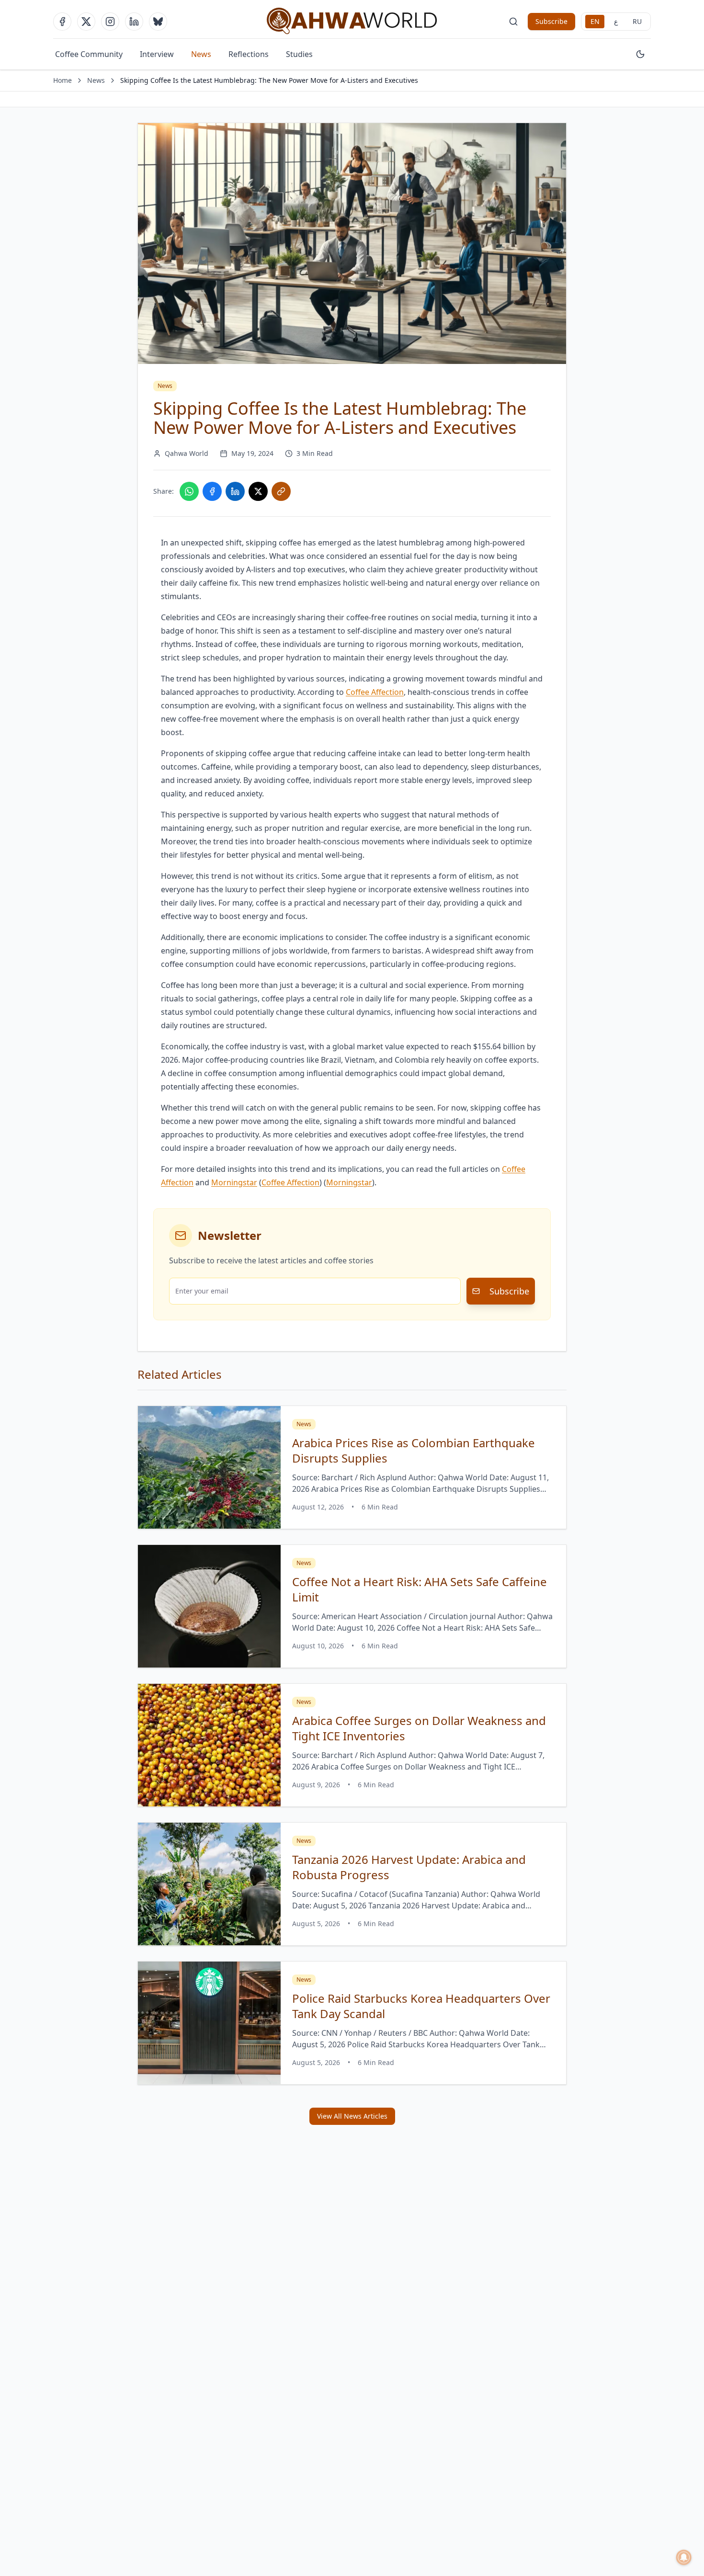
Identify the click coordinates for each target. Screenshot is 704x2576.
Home (62, 80)
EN (595, 21)
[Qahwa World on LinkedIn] (134, 22)
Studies (299, 54)
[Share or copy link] (281, 491)
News (201, 54)
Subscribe (551, 21)
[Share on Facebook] (212, 491)
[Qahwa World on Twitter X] (86, 22)
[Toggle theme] (640, 54)
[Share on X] (258, 491)
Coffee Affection (290, 1182)
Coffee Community (89, 54)
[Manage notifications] (684, 2557)
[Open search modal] (513, 22)
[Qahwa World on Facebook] (62, 22)
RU (637, 21)
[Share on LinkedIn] (235, 491)
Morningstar (234, 1182)
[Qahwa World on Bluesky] (158, 22)
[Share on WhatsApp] (189, 491)
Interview (157, 54)
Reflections (249, 54)
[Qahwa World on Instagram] (110, 22)
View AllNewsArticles (352, 2116)
